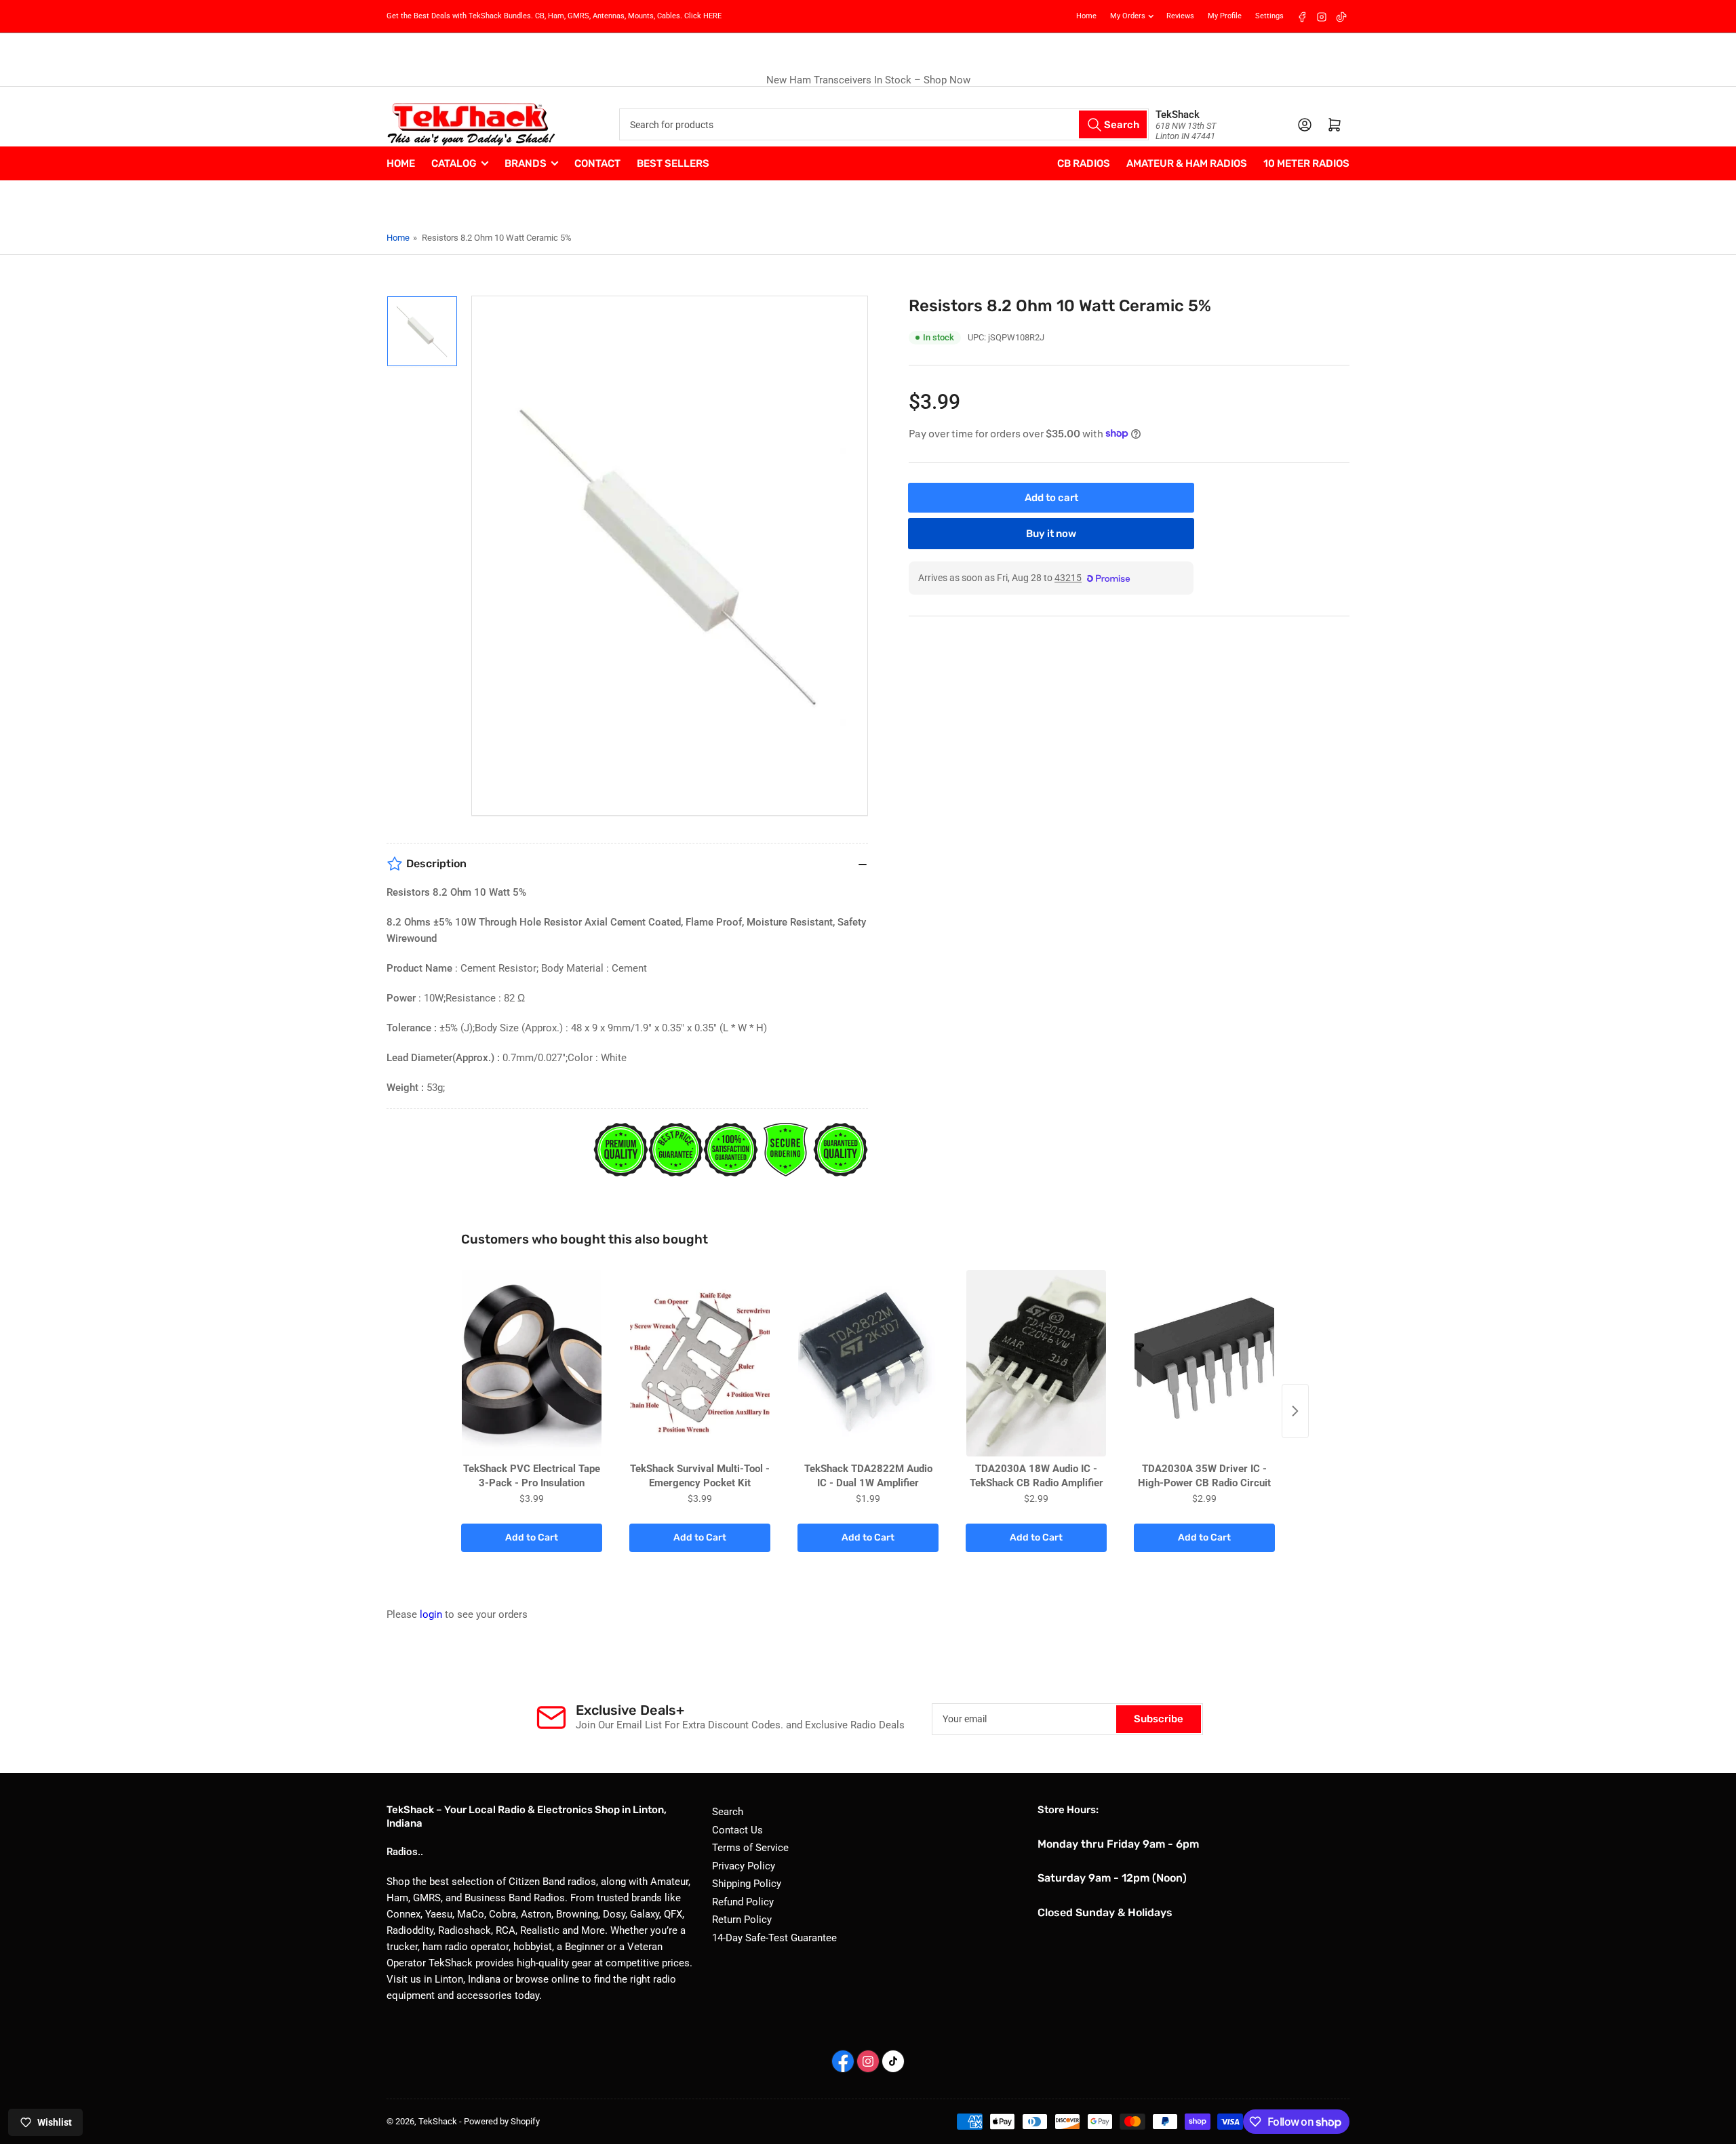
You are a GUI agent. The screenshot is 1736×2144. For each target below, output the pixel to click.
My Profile (1225, 16)
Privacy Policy (744, 1866)
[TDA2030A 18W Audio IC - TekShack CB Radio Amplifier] (1036, 1363)
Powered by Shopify (502, 2121)
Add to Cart (532, 1537)
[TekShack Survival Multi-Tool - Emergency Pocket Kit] (700, 1363)
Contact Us (737, 1830)
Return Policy (742, 1920)
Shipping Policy (747, 1884)
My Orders (1128, 16)
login (431, 1614)
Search (728, 1812)
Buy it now (1051, 533)
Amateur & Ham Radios (1187, 163)
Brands (526, 163)
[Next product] (1295, 1411)
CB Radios (1084, 163)
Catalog (454, 163)
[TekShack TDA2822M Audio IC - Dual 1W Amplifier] (868, 1363)
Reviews (1180, 16)
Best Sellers (673, 163)
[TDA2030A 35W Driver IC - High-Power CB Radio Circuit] (1204, 1363)
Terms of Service (750, 1848)
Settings (1269, 16)
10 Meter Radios (1306, 163)
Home (1086, 16)
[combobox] (884, 124)
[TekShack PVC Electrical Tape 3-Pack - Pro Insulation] (532, 1363)
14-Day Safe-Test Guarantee (774, 1938)
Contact (597, 163)
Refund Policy (743, 1902)
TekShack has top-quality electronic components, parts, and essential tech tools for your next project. (870, 80)
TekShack (438, 2121)
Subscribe (1159, 1719)
